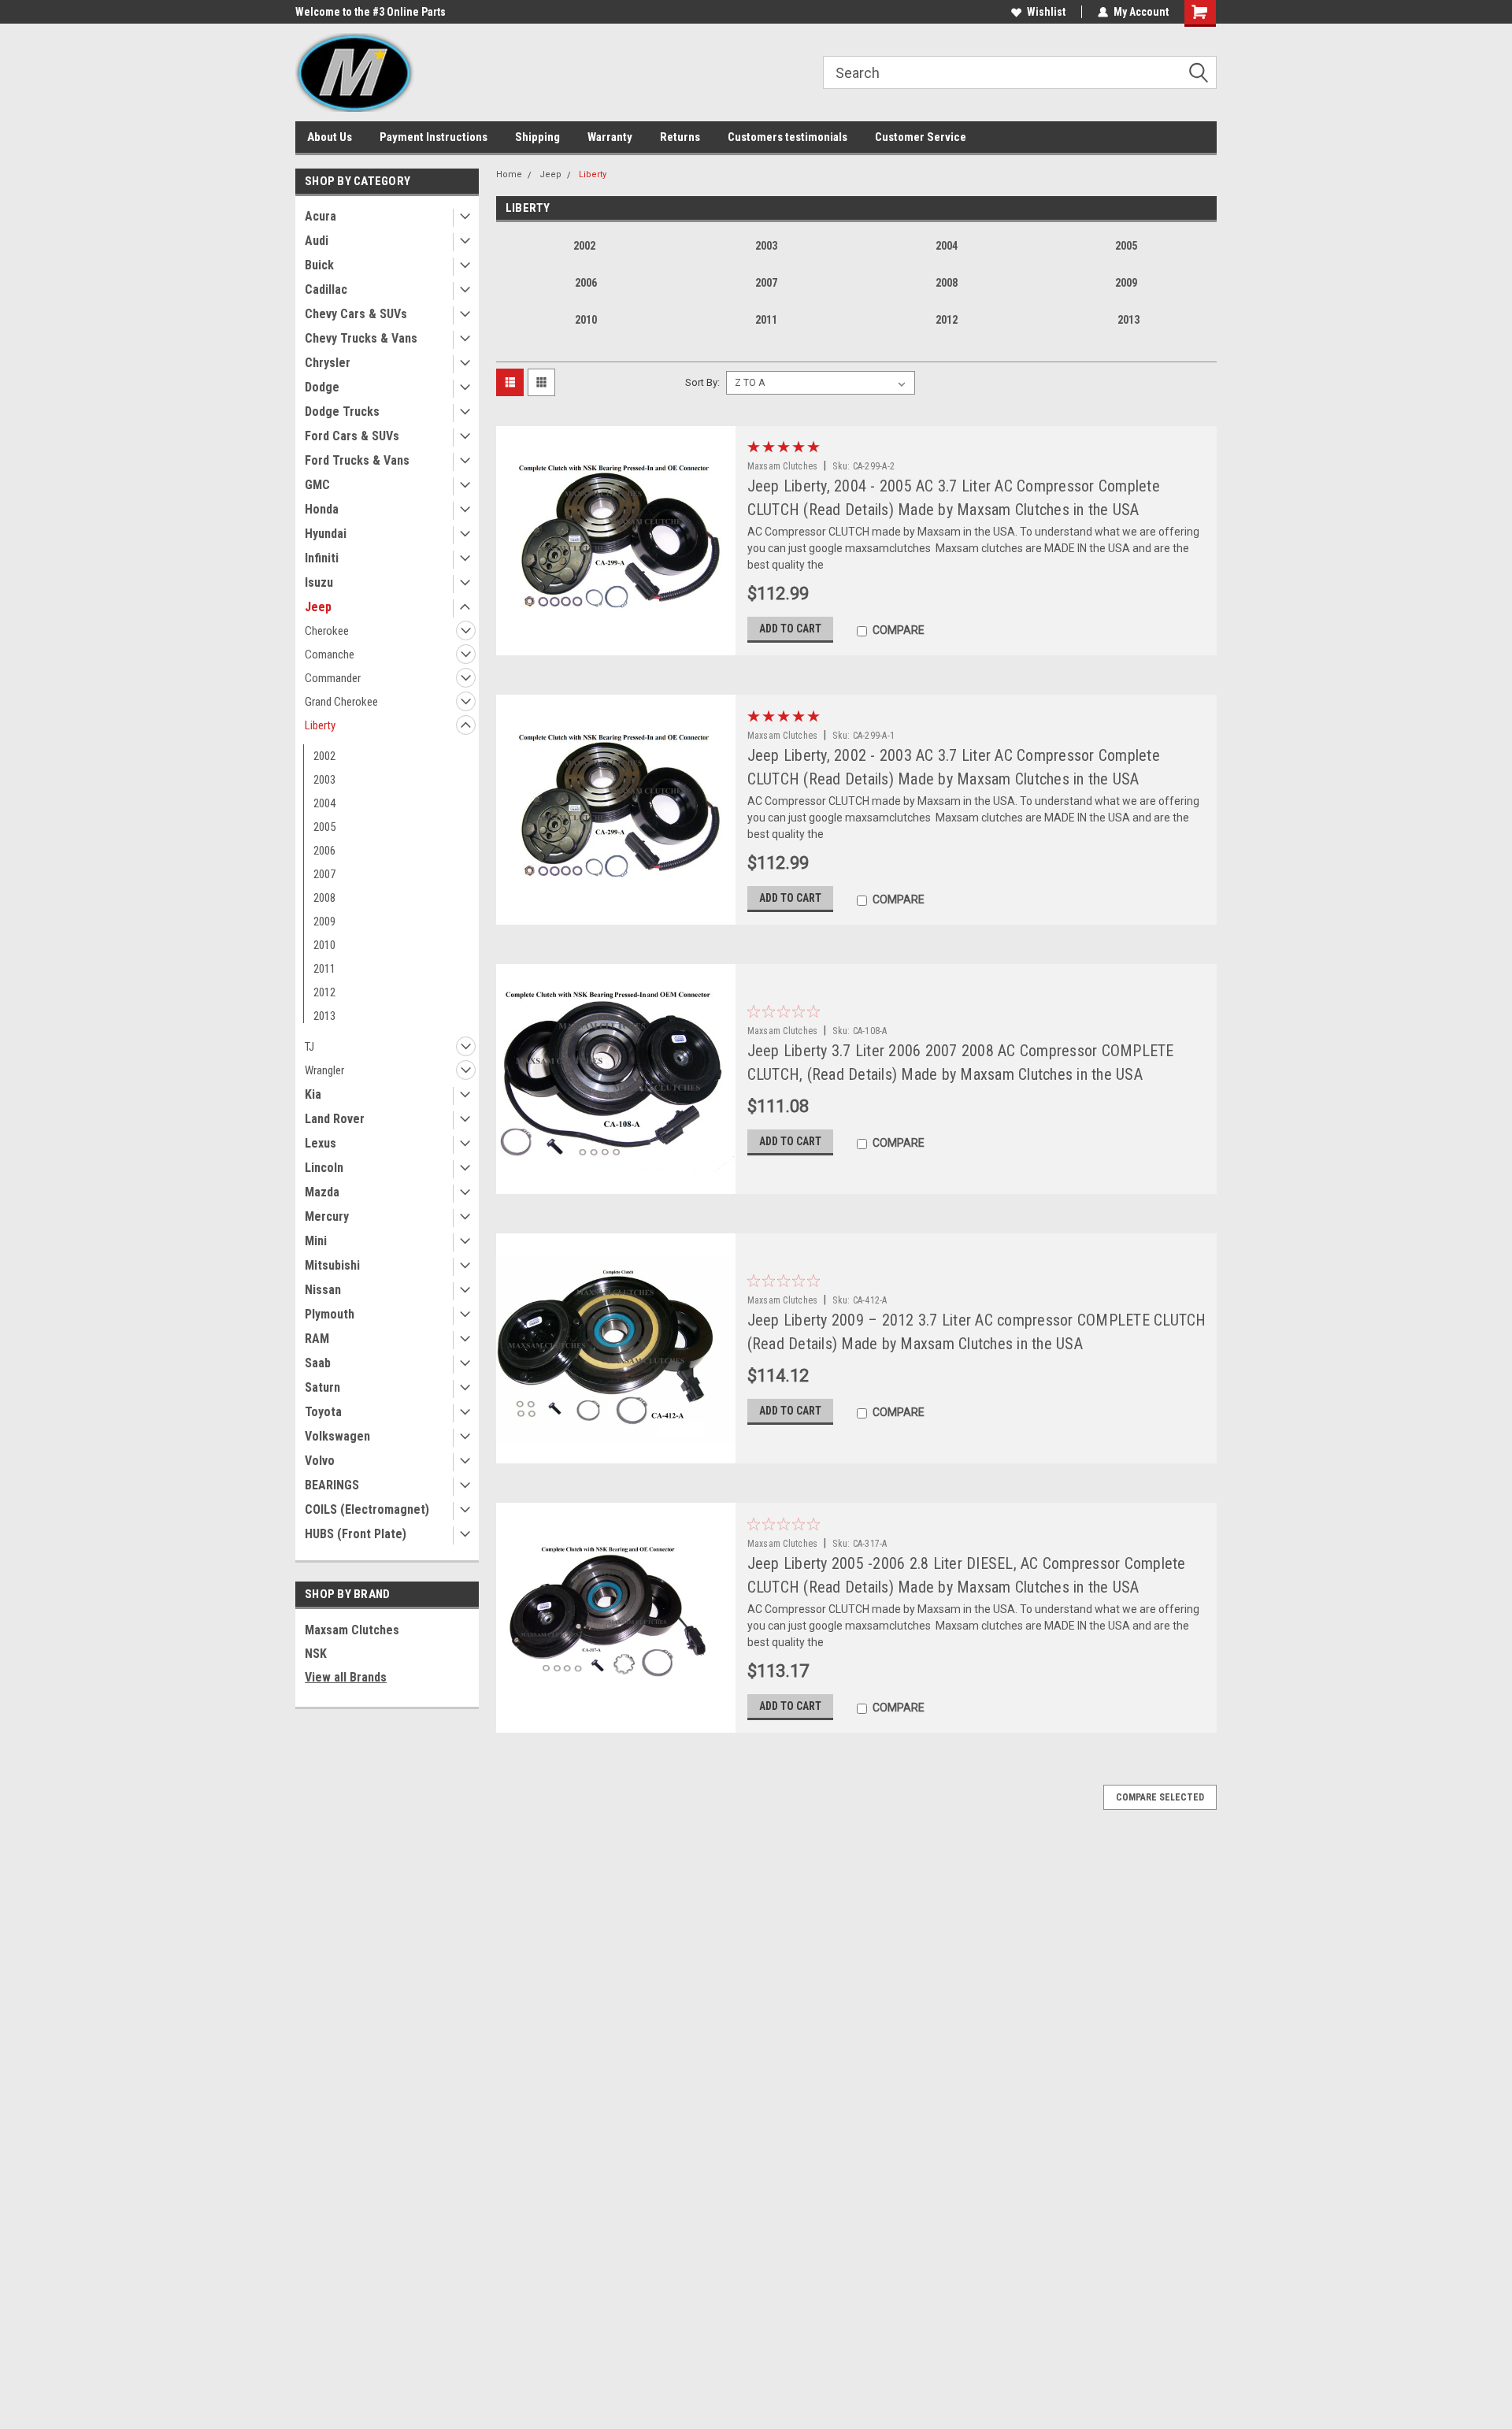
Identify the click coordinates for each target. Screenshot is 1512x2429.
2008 (324, 898)
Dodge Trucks (342, 412)
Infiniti (322, 558)
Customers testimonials (787, 137)
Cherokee (327, 631)
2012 (324, 992)
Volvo (320, 1461)
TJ (309, 1047)
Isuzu (319, 582)
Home (509, 174)
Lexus (321, 1143)
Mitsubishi (332, 1265)
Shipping (537, 137)
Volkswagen (337, 1436)
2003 (324, 780)
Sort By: (702, 382)
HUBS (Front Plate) (356, 1534)
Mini (316, 1241)
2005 (324, 827)
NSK (316, 1654)
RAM (317, 1339)
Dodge (322, 387)
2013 (324, 1016)
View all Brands (346, 1677)
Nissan (323, 1290)
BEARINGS (332, 1485)
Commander (333, 678)
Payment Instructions (434, 137)
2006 (324, 851)
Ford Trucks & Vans (357, 460)
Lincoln (324, 1168)
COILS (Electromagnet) (367, 1509)
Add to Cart (790, 629)
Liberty (320, 725)
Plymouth (330, 1314)
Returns (680, 137)
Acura (321, 216)
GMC (317, 485)
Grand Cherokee (341, 702)
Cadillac (326, 289)
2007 (324, 874)
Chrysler (328, 363)
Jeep (318, 607)
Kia (313, 1094)
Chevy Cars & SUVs (356, 314)
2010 (324, 945)
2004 (324, 803)
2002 (324, 756)
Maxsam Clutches (352, 1630)
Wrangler (324, 1070)
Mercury (327, 1216)
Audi (317, 241)
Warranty (610, 137)
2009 (324, 922)
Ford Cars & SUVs (352, 436)
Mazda (322, 1192)
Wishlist (1046, 12)
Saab (318, 1363)
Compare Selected (1160, 1797)
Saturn (322, 1387)
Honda (322, 509)
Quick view (615, 643)
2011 (324, 969)
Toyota (323, 1412)
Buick (319, 265)
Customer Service (921, 137)
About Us (330, 137)
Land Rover (335, 1119)
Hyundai (326, 534)
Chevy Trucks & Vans (361, 338)
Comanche (330, 655)
